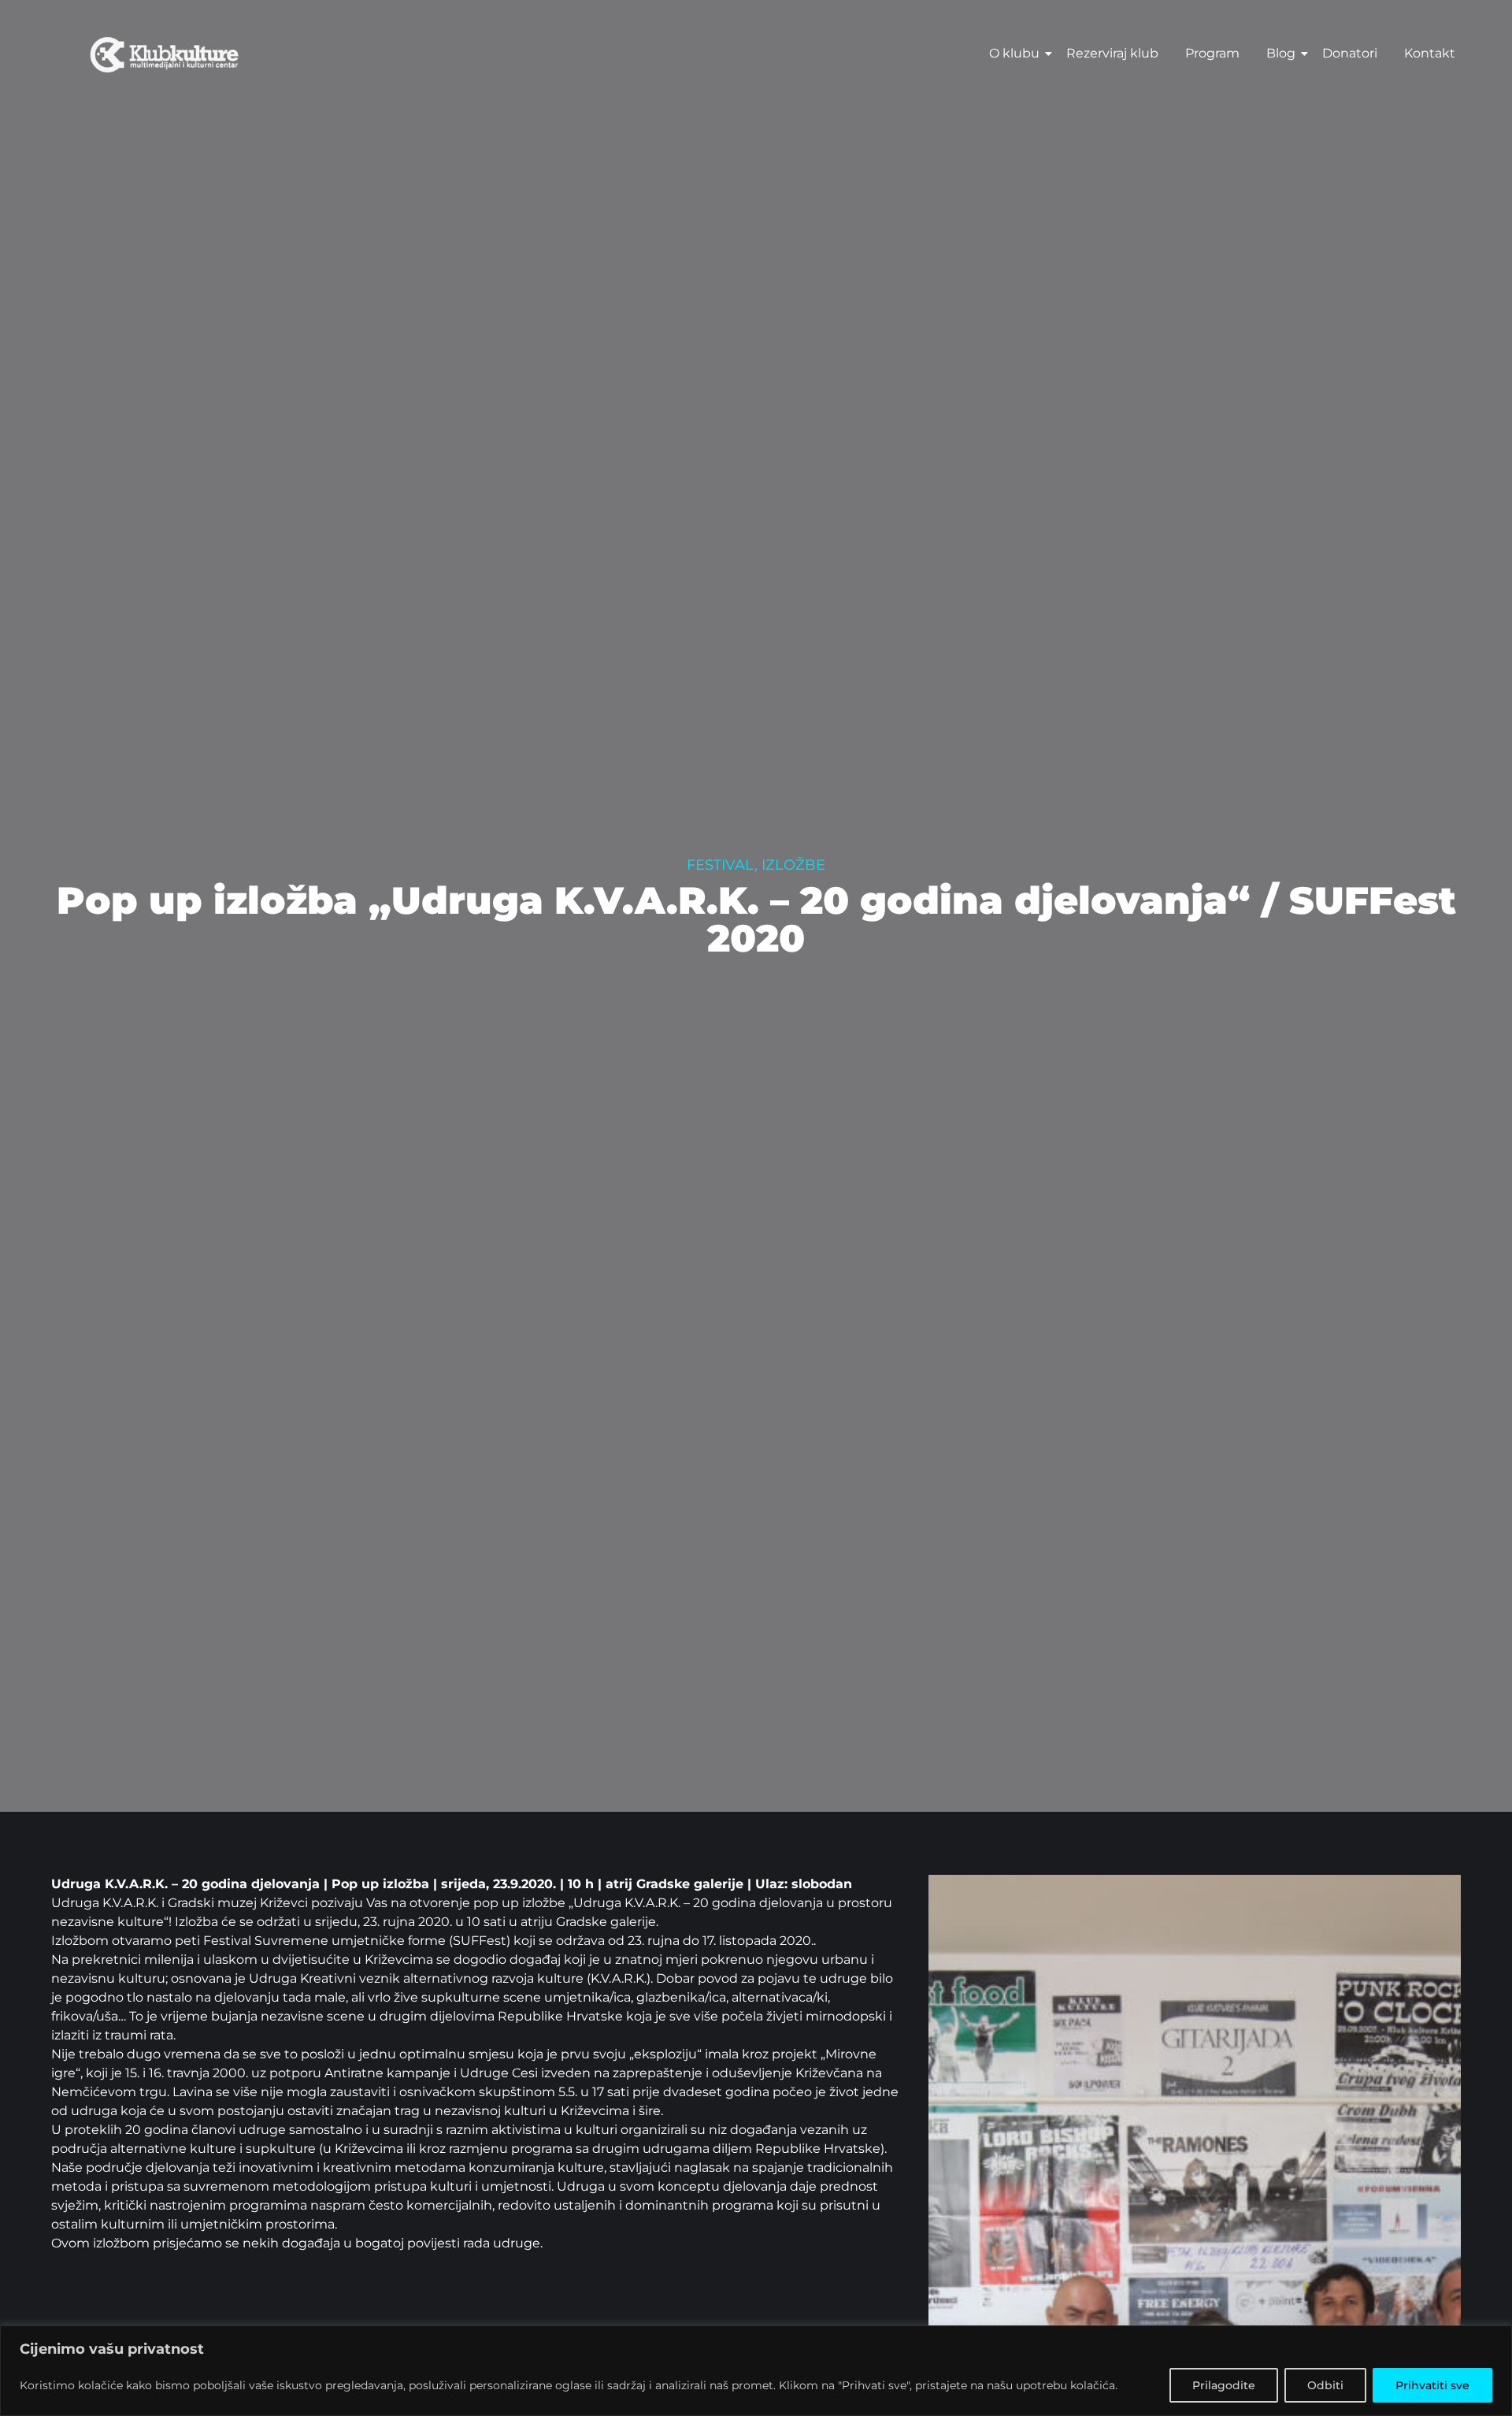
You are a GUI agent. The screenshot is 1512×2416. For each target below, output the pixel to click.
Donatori (1350, 53)
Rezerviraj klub (1112, 53)
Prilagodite (1224, 2385)
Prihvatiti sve (1432, 2385)
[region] (756, 2371)
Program (1212, 53)
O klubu (1014, 53)
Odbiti (1325, 2385)
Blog (1281, 53)
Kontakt (1430, 53)
